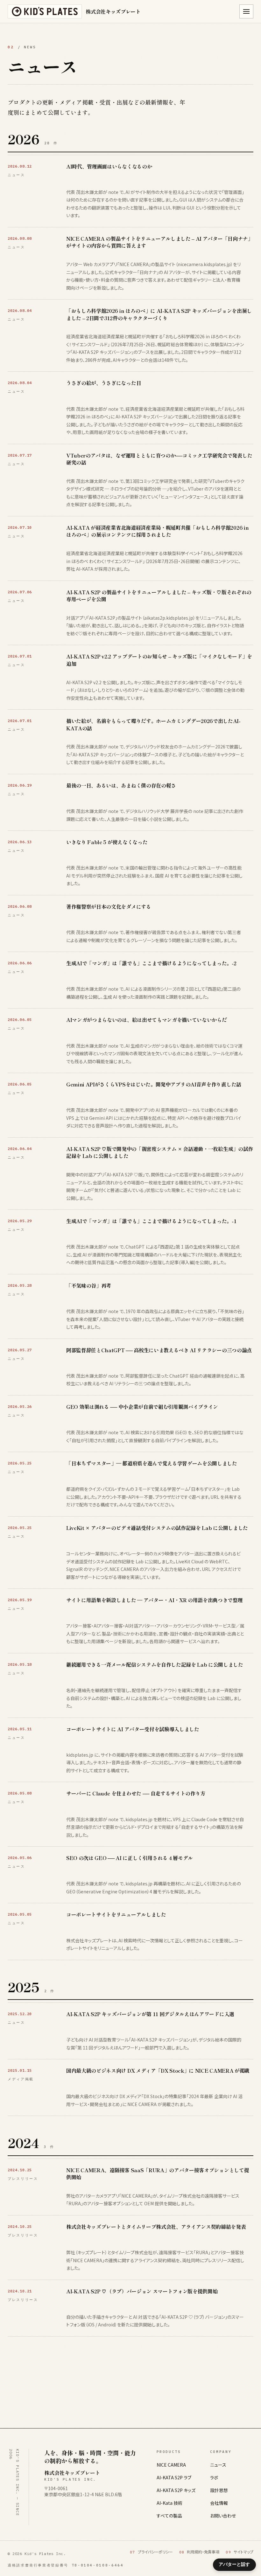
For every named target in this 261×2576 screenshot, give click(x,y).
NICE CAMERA (171, 2465)
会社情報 (219, 2503)
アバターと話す (234, 2564)
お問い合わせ (223, 2516)
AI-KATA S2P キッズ (176, 2490)
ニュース (218, 2465)
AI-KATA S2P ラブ (174, 2477)
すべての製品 (169, 2516)
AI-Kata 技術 (169, 2503)
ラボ (214, 2477)
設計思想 (219, 2490)
